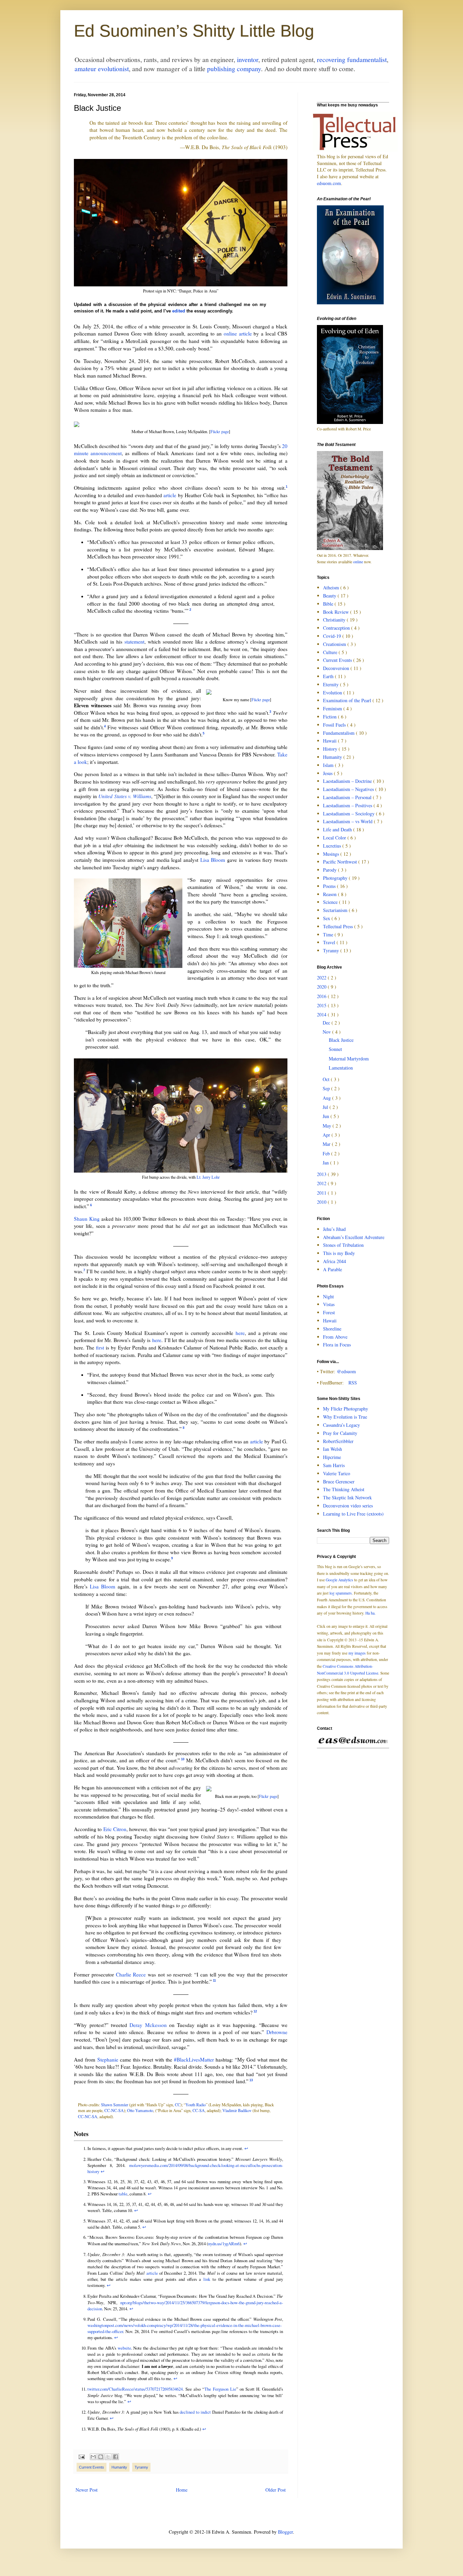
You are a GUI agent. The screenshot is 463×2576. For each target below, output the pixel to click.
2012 (322, 1183)
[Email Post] (81, 2456)
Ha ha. (370, 1613)
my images (357, 1653)
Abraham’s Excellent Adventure (354, 1237)
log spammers (341, 1593)
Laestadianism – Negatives (349, 789)
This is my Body (339, 1253)
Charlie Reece (131, 1974)
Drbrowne (277, 2032)
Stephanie (108, 2060)
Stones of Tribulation (343, 1245)
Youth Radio (196, 2105)
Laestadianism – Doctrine (348, 781)
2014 (322, 1015)
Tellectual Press (339, 926)
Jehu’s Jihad (334, 1229)
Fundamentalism (339, 733)
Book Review (337, 612)
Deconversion (337, 668)
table (123, 2194)
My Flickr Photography (346, 1409)
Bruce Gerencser (339, 1482)
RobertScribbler (338, 1441)
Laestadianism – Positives (348, 805)
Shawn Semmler (115, 2105)
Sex (327, 918)
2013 (322, 1174)
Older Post (276, 2490)
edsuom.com (329, 183)
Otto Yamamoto (140, 2110)
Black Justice (341, 1040)
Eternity (331, 684)
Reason (330, 894)
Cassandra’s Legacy (341, 1425)
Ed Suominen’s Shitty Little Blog (194, 31)
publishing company (234, 69)
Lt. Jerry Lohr (208, 1177)
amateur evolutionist (102, 69)
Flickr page (220, 431)
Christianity (335, 620)
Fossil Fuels (335, 725)
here (240, 1333)
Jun (327, 1116)
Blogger (285, 2532)
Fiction (330, 717)
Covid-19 (333, 636)
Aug (327, 1098)
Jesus (328, 773)
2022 (322, 978)
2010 (322, 1202)
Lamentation (341, 1068)
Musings (332, 854)
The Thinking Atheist (344, 1489)
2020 (322, 987)
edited (179, 311)
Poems (330, 886)
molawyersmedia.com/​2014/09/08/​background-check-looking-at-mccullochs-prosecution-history (185, 2168)
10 (183, 1759)
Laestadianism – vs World (348, 821)
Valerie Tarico (337, 1473)
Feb (327, 1153)
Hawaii (330, 741)
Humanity (119, 2467)
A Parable (333, 1269)
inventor (248, 59)
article (170, 495)
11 (214, 1981)
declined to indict (195, 2412)
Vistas (329, 1304)
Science (331, 902)
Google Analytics (339, 1580)
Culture (331, 652)
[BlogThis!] (101, 2457)
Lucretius (333, 846)
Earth (329, 676)
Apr (327, 1135)
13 (251, 2080)
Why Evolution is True (345, 1417)
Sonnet (335, 1049)
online (358, 562)
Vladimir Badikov (237, 2110)
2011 (322, 1193)
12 (255, 2011)
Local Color (335, 838)
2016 (322, 996)
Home (182, 2490)
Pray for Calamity (340, 1433)
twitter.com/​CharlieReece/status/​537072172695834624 (135, 2389)
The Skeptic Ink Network (347, 1497)
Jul (326, 1107)
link (207, 2279)
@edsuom (346, 1371)
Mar (327, 1144)
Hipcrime (332, 1457)
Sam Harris (334, 1465)
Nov (327, 1032)
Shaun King (87, 1219)
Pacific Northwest (341, 862)
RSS (353, 1383)
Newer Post (87, 2490)
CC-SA (199, 2110)
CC (178, 2105)
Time (329, 935)
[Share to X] (108, 2457)
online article (238, 333)
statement (134, 642)
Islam (329, 765)
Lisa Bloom (213, 860)
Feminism (333, 708)
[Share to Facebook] (116, 2457)
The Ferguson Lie (220, 2389)
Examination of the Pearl (348, 700)
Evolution (333, 693)
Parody (330, 870)
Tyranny (141, 2467)
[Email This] (93, 2457)
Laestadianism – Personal (348, 797)
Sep (327, 1088)
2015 (322, 1005)
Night (328, 1296)
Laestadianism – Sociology (349, 814)
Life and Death (338, 829)
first (100, 1347)
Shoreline (332, 1329)
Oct (327, 1079)
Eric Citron (115, 1829)
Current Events (92, 2467)
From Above (335, 1337)
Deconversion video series (348, 1506)
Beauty (330, 596)
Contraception (337, 628)
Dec (327, 1023)
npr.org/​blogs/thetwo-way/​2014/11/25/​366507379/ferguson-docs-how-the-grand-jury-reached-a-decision (185, 2306)
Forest (329, 1312)
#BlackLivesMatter (194, 2060)
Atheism (332, 587)
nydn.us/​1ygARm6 (224, 2244)
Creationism (335, 644)
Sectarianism (336, 910)
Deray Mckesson (148, 2025)
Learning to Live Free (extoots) (353, 1514)
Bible (329, 604)
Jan (326, 1163)
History (331, 749)
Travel (330, 942)
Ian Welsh (333, 1449)
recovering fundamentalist (352, 59)
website (124, 2348)
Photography (336, 878)
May (328, 1126)
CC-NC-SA (114, 2110)
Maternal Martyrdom (349, 1059)
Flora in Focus (337, 1345)
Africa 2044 (335, 1261)
